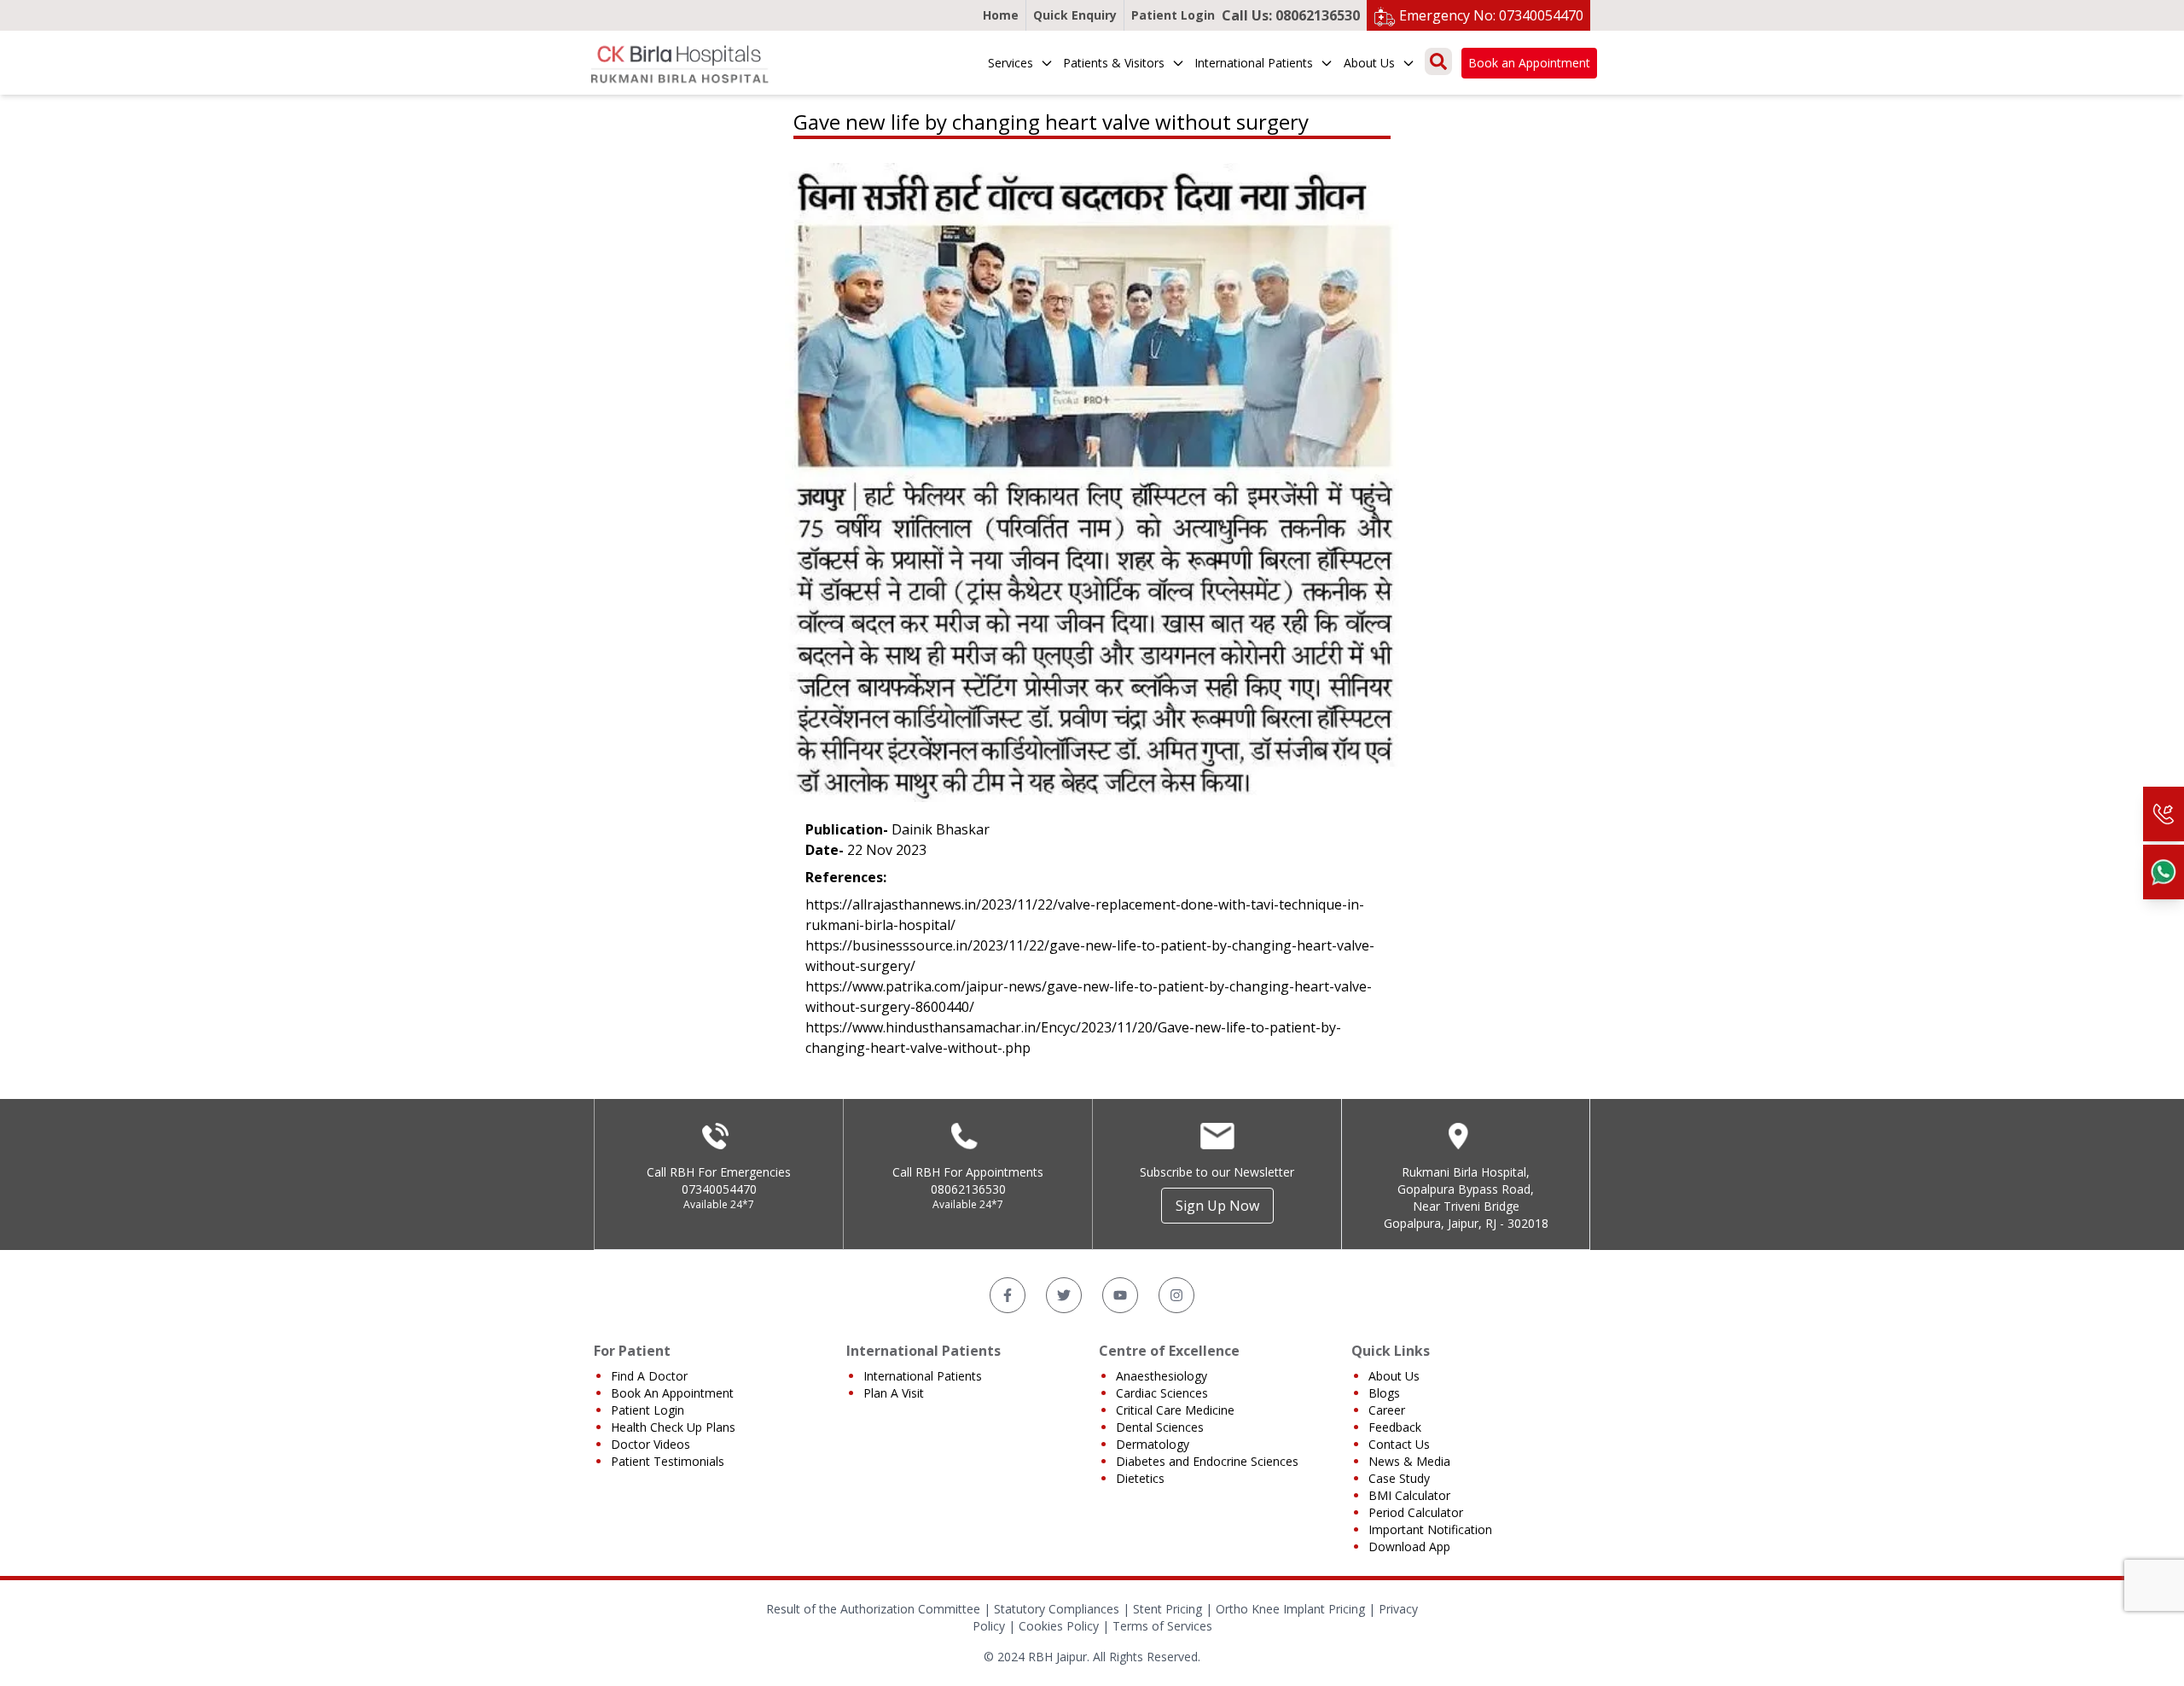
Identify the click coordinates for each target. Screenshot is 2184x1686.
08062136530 (968, 1189)
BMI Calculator (1409, 1495)
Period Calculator (1416, 1512)
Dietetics (1140, 1478)
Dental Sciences (1160, 1427)
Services (1011, 63)
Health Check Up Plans (673, 1427)
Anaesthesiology (1162, 1376)
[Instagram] (1176, 1295)
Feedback (1395, 1427)
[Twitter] (1064, 1295)
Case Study (1399, 1478)
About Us (1369, 63)
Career (1387, 1410)
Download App (1409, 1546)
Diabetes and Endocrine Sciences (1207, 1461)
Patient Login (1173, 15)
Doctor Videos (651, 1444)
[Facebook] (1008, 1295)
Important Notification (1430, 1529)
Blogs (1384, 1393)
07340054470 (719, 1189)
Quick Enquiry (1075, 15)
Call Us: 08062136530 (1291, 15)
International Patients (1254, 63)
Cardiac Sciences (1162, 1393)
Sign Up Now (1217, 1206)
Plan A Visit (894, 1393)
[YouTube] (1120, 1295)
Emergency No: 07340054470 (1491, 15)
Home (1001, 15)
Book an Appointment (1529, 63)
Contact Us (1399, 1444)
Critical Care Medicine (1175, 1410)
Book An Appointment (672, 1393)
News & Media (1409, 1461)
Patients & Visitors (1114, 63)
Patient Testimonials (668, 1461)
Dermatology (1153, 1444)
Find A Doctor (649, 1376)
